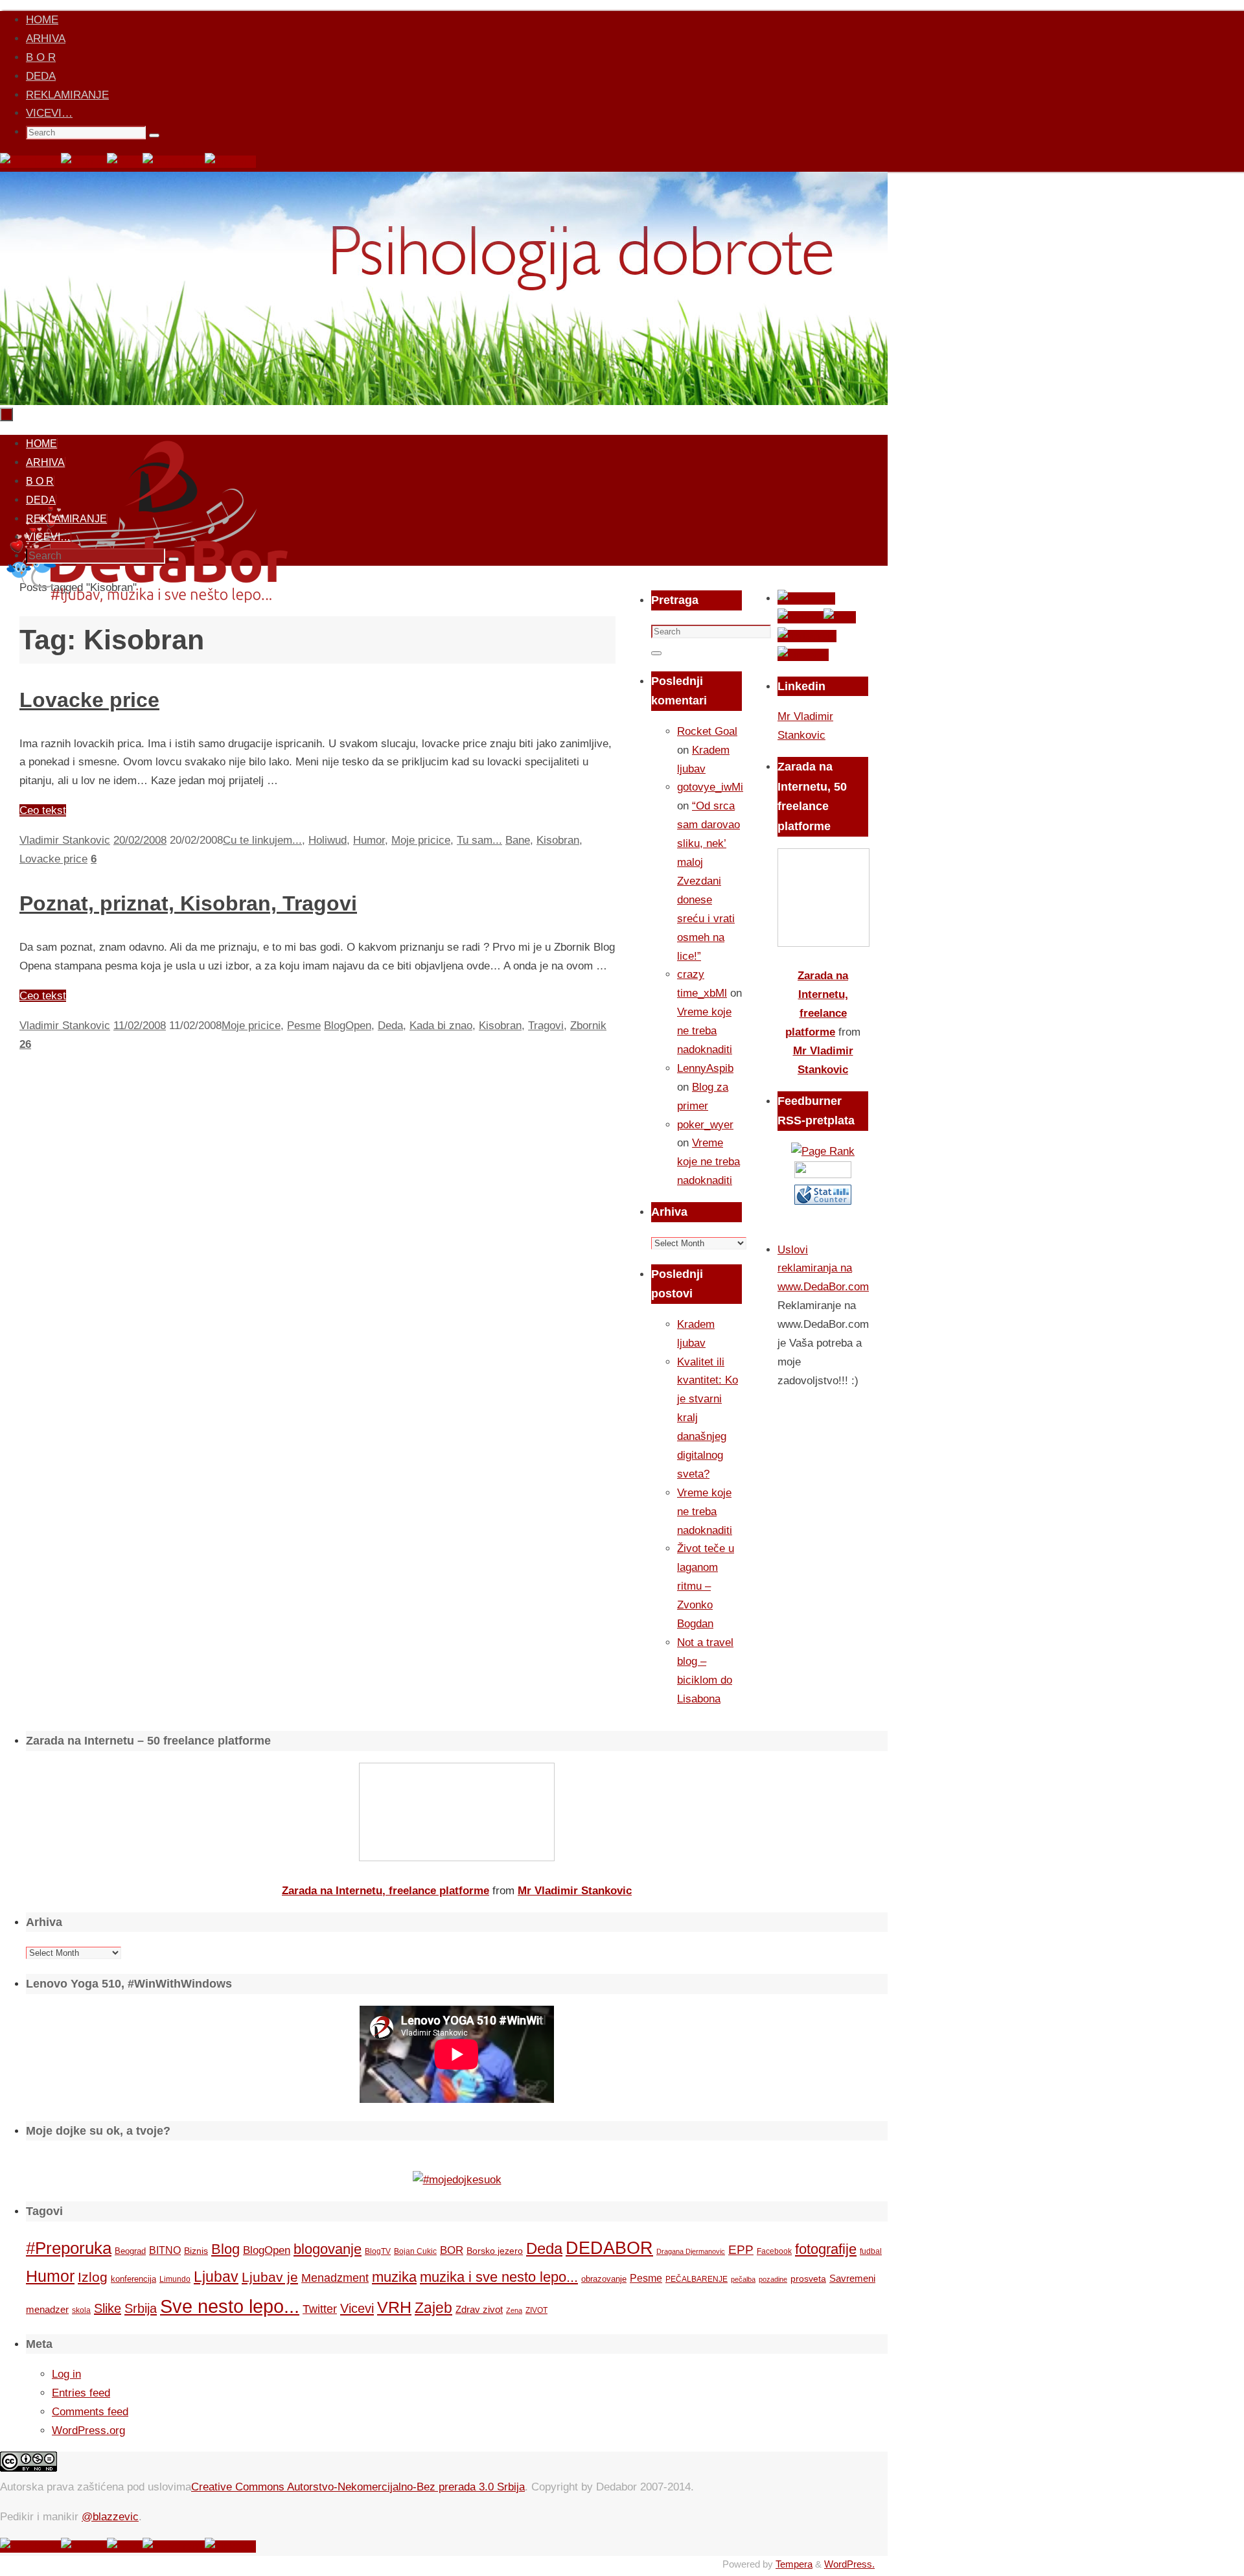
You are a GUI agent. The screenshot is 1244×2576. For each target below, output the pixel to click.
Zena (514, 2310)
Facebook (774, 2251)
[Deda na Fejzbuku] (30, 162)
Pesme (304, 1026)
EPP (741, 2250)
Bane (518, 840)
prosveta (808, 2279)
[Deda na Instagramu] (174, 162)
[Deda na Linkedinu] (230, 162)
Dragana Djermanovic (691, 2251)
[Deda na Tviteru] (84, 162)
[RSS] (125, 162)
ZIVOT (536, 2310)
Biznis (196, 2251)
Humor (369, 840)
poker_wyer (705, 1125)
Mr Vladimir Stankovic (575, 1891)
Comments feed (90, 2412)
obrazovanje (604, 2279)
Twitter (320, 2309)
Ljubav (216, 2277)
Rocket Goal (707, 731)
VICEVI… (49, 113)
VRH (394, 2307)
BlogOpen (348, 1026)
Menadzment (335, 2278)
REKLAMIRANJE (67, 95)
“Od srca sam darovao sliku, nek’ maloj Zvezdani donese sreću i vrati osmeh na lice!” (708, 881)
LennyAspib (705, 1068)
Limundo (175, 2279)
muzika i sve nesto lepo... (499, 2277)
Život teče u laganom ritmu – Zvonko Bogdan (706, 1586)
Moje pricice (421, 840)
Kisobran (558, 840)
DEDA (41, 76)
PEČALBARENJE (697, 2279)
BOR (452, 2250)
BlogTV (378, 2251)
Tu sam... (479, 840)
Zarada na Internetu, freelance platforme (386, 1891)
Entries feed (81, 2393)
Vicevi (357, 2308)
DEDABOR (609, 2248)
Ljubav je (270, 2277)
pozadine (773, 2279)
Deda (390, 1026)
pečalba (743, 2279)
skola (81, 2310)
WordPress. (849, 2564)
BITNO (165, 2250)
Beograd (130, 2251)
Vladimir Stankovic (65, 840)
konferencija (133, 2279)
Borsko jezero (495, 2251)
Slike (108, 2308)
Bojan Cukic (415, 2251)
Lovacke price (89, 700)
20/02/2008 (140, 840)
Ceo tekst (43, 810)
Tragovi (546, 1026)
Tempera (794, 2564)
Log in (66, 2374)
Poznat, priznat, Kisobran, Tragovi (188, 903)
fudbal (871, 2251)
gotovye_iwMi (710, 787)
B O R (41, 57)
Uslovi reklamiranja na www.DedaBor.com (823, 1269)
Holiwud (328, 840)
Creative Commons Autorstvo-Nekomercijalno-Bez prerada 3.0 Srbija (358, 2487)
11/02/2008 (140, 1026)
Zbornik (588, 1026)
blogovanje (328, 2249)
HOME (42, 20)
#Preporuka (69, 2248)
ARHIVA (46, 39)
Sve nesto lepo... (230, 2306)
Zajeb (433, 2308)
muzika (394, 2277)
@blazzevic (110, 2517)
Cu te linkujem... (262, 840)
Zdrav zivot (479, 2309)
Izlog (93, 2277)
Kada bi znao (441, 1026)
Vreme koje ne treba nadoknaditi (705, 1031)
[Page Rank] (823, 1151)
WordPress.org (88, 2431)
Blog (225, 2249)
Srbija (141, 2308)
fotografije (826, 2249)
